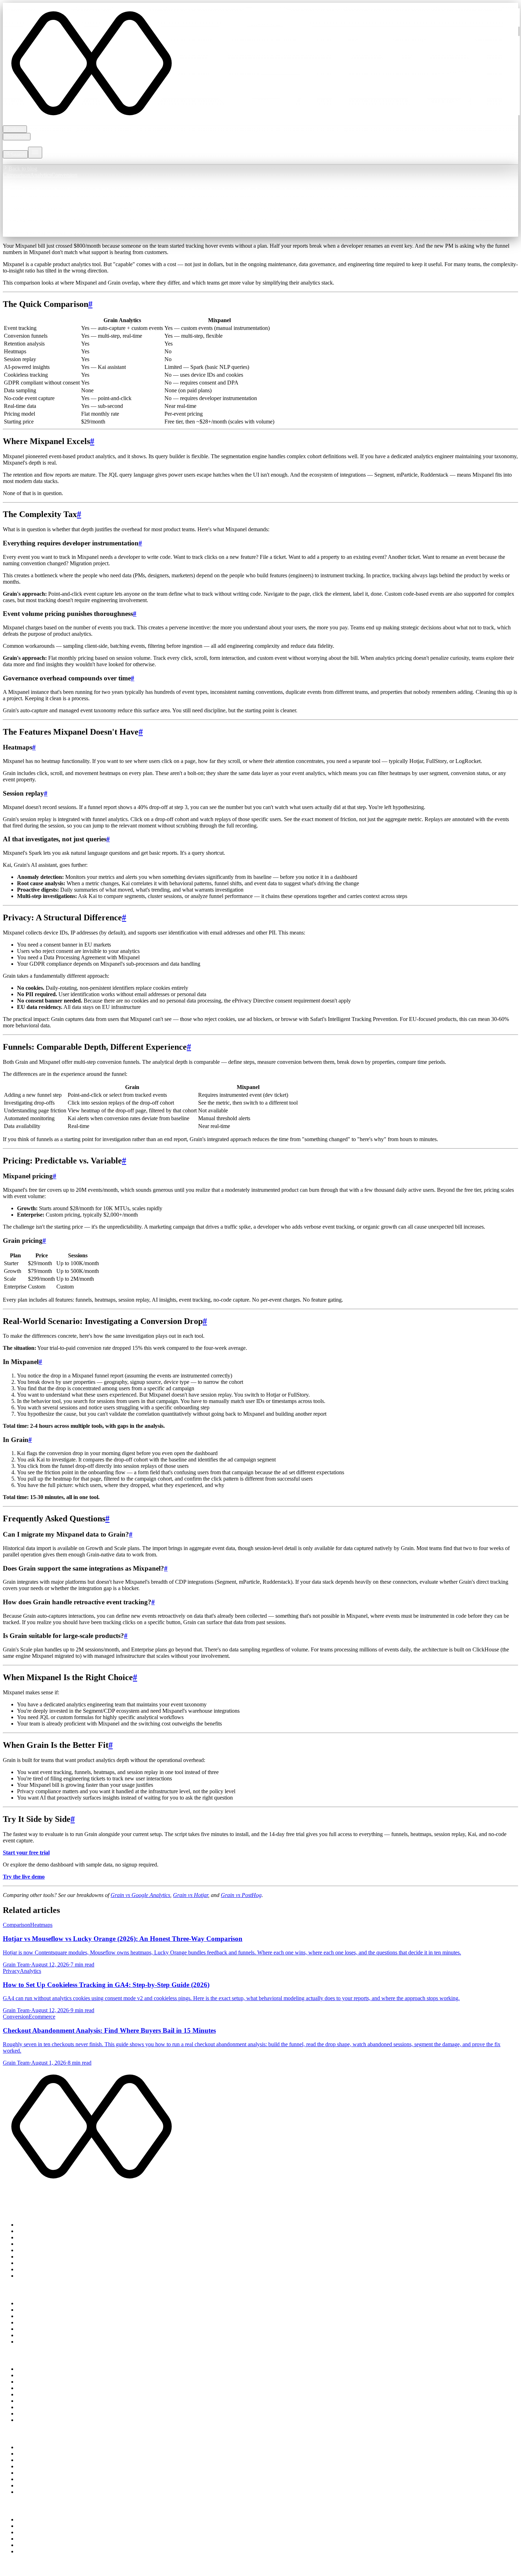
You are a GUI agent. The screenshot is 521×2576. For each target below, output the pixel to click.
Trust (58, 143)
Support (26, 2532)
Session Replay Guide (42, 2420)
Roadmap (28, 2545)
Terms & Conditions (58, 2570)
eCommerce (30, 2454)
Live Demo (30, 2276)
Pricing (11, 143)
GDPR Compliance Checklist (50, 2375)
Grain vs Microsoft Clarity (46, 2329)
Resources (17, 137)
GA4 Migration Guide (42, 2388)
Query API (29, 2250)
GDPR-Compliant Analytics (49, 2466)
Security (26, 2526)
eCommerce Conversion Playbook (55, 2394)
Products (15, 129)
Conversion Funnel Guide (46, 2401)
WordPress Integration (42, 2479)
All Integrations (34, 2492)
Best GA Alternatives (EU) (47, 2335)
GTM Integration (36, 2485)
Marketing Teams (37, 2460)
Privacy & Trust (35, 2519)
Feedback (28, 2551)
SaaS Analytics (34, 2447)
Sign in (11, 161)
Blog (24, 143)
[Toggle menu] (35, 153)
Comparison (16, 175)
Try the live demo (24, 1877)
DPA (86, 2570)
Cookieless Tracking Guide (47, 2382)
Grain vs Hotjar (191, 1895)
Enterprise (41, 143)
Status (24, 2539)
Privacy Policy (19, 2570)
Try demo (30, 161)
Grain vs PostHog (241, 1895)
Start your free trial (26, 1853)
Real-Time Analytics (40, 2225)
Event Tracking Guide (42, 2407)
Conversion (64, 175)
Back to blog (23, 169)
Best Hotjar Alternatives (44, 2342)
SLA (98, 2570)
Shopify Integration (39, 2473)
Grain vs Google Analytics (140, 1895)
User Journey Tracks (40, 2237)
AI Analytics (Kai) (38, 2257)
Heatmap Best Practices (43, 2414)
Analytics (41, 175)
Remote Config (34, 2244)
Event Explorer (34, 2231)
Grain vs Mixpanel (38, 2316)
